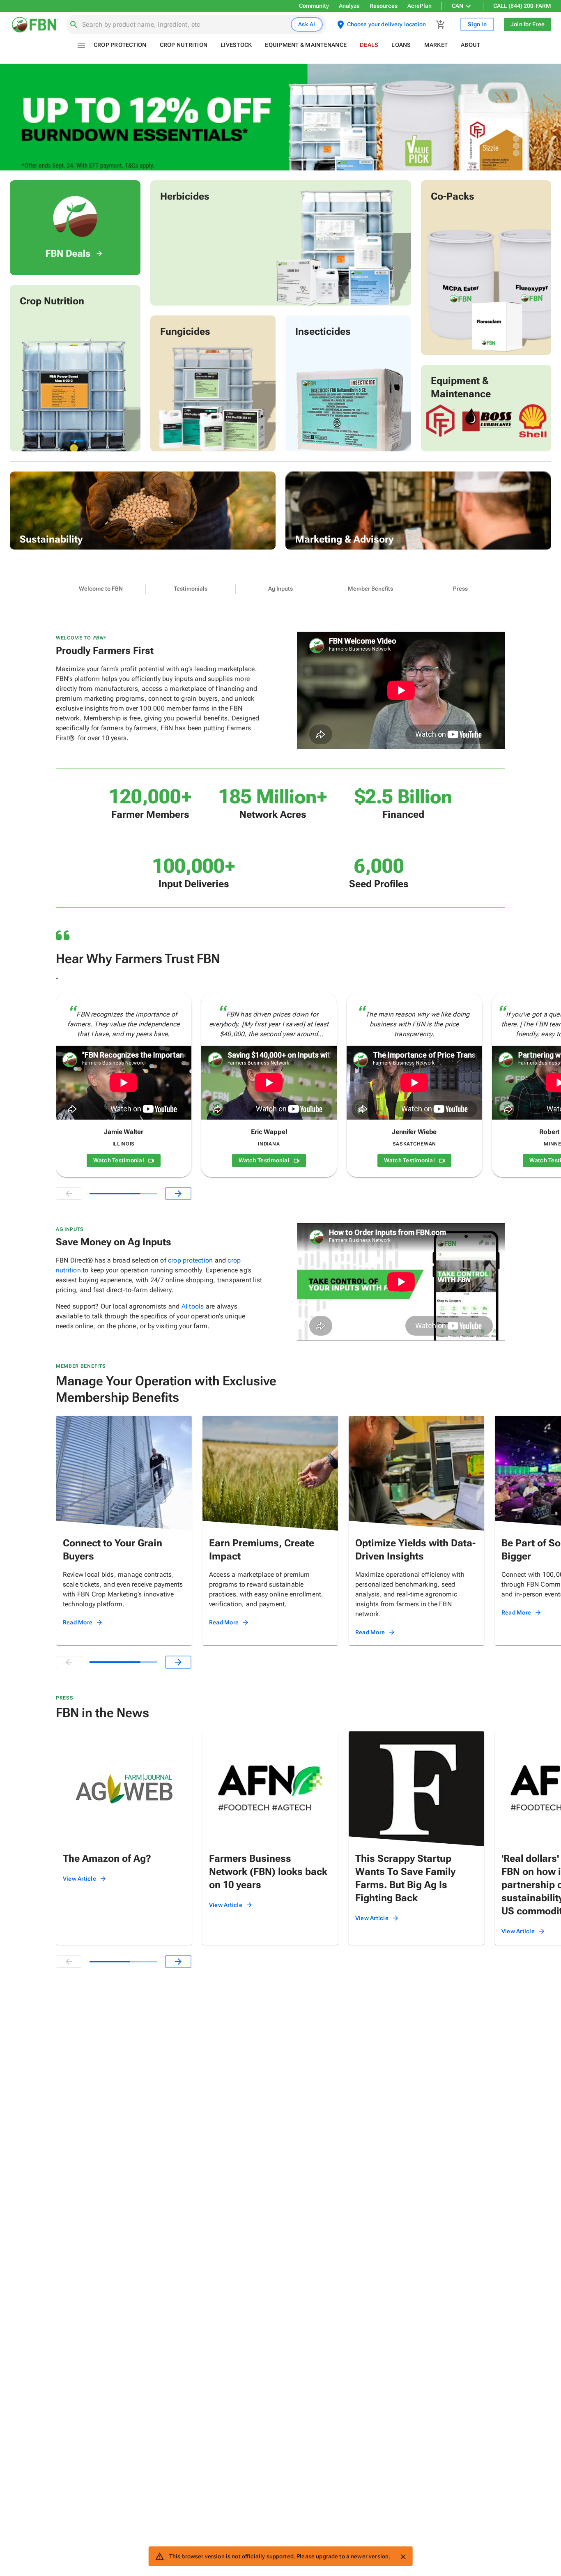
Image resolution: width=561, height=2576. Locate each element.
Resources (384, 6)
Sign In (477, 24)
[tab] (101, 589)
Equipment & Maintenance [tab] (306, 45)
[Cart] (441, 25)
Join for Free (528, 24)
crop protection (190, 1260)
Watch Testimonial (119, 1160)
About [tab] (470, 45)
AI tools (193, 1306)
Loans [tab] (401, 45)
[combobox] (185, 25)
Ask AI (307, 24)
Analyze (349, 6)
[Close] (403, 2557)
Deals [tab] (369, 45)
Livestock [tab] (236, 45)
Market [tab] (436, 45)
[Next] (178, 1194)
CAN (458, 6)
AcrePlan (420, 6)
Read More (78, 1622)
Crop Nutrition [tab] (184, 45)
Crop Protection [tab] (120, 45)
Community (314, 6)
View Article (79, 1879)
